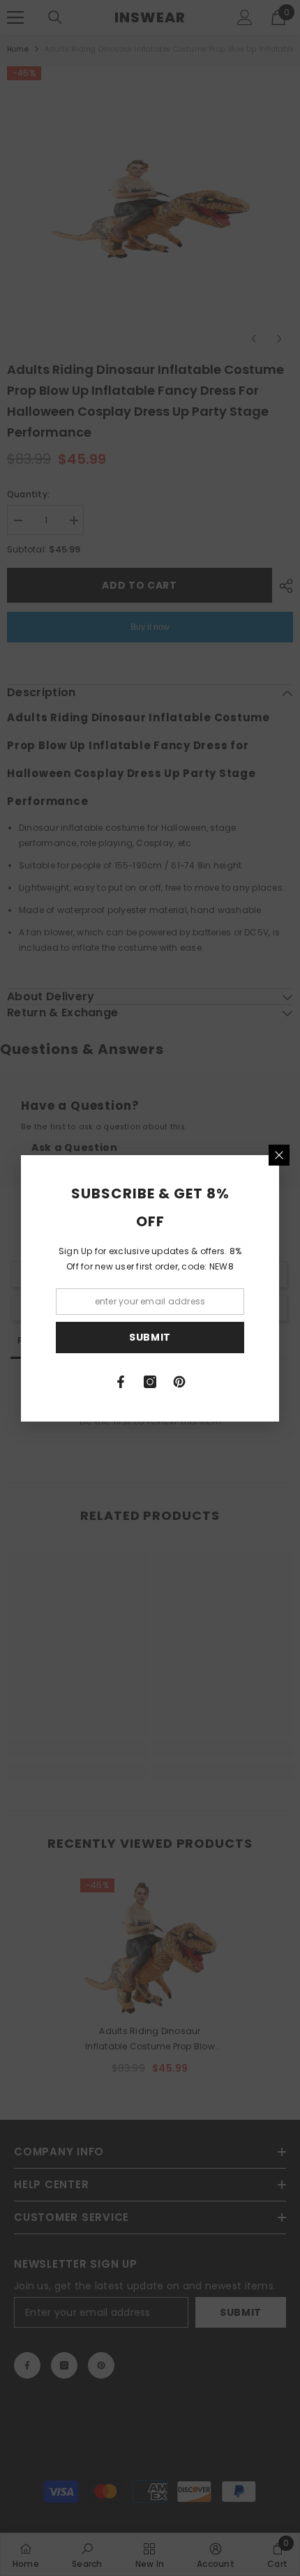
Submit (150, 1337)
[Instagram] (150, 1382)
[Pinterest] (179, 1382)
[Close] (279, 1155)
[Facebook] (121, 1382)
